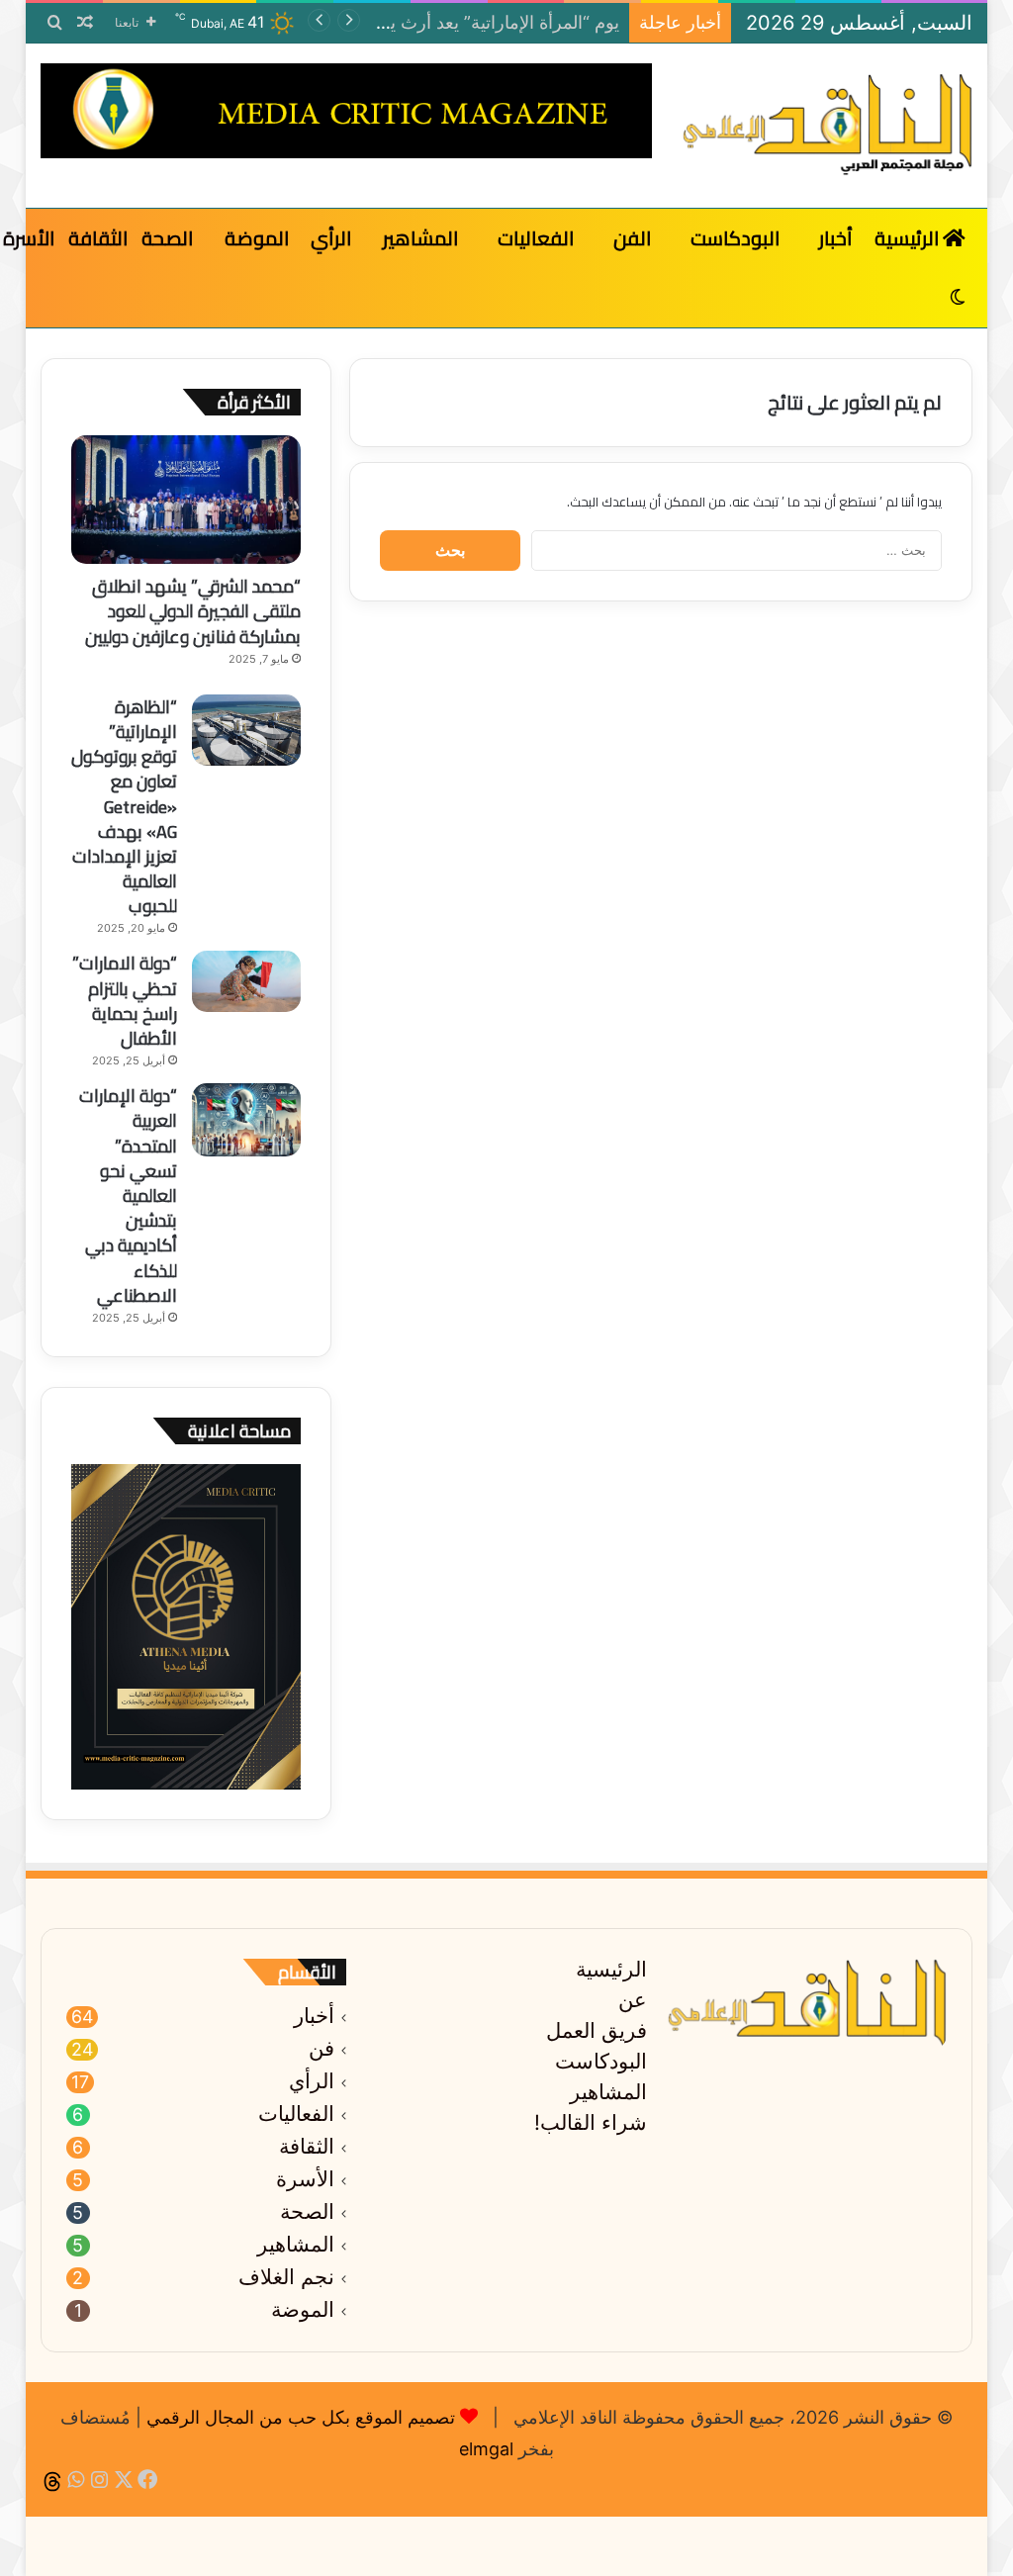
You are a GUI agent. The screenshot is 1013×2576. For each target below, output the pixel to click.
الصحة (167, 238)
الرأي (331, 238)
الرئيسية (909, 238)
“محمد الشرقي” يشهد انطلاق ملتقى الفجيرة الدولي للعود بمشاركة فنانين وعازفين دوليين (193, 611)
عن (633, 2000)
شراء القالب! (591, 2122)
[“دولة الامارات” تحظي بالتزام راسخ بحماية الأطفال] (246, 981)
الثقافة (98, 238)
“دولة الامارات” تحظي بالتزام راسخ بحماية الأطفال (125, 1001)
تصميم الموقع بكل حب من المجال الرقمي (301, 2417)
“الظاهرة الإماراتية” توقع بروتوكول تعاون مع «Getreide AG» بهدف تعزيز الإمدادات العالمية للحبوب (124, 807)
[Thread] (52, 2481)
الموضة (257, 238)
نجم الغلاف (286, 2277)
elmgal (486, 2449)
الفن (632, 238)
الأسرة (305, 2179)
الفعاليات (536, 238)
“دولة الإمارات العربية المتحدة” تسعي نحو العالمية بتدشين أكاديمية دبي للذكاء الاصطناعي (128, 1196)
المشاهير (420, 238)
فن (322, 2049)
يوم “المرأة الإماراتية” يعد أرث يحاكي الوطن (459, 22)
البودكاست (735, 238)
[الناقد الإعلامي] (827, 126)
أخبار (836, 238)
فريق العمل (597, 2030)
